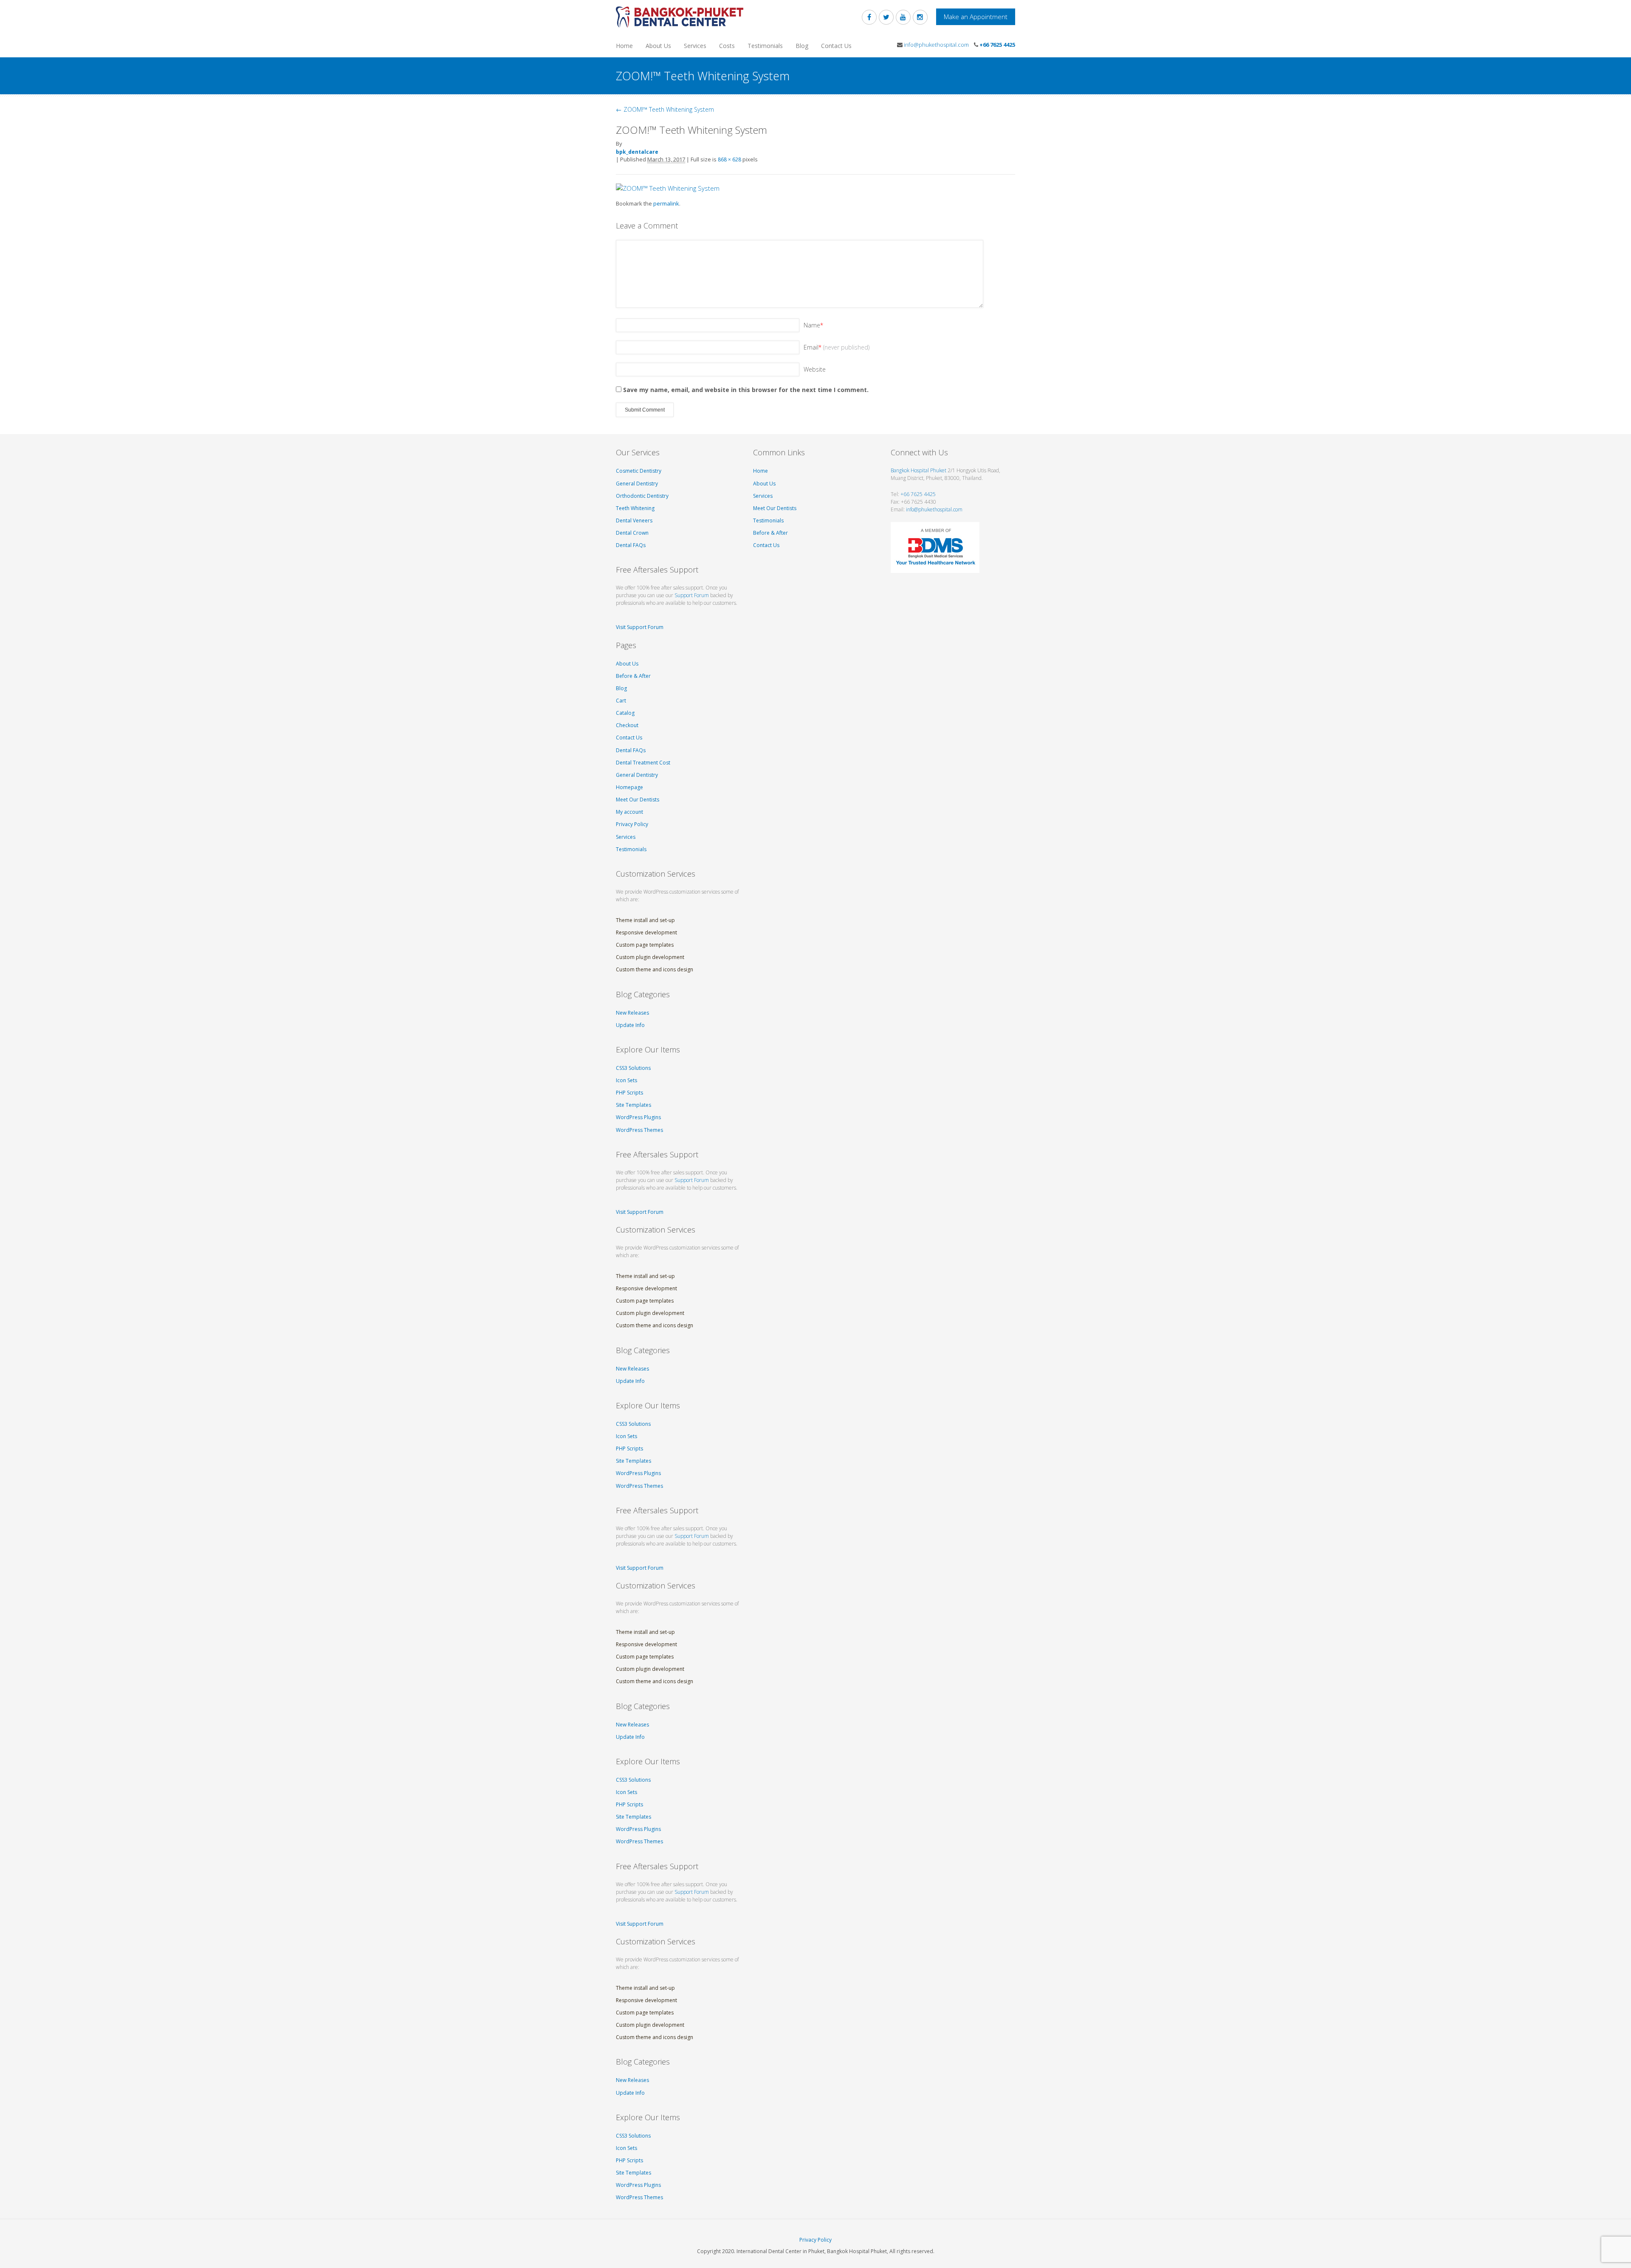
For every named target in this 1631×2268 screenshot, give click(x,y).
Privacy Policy (632, 824)
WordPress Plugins (638, 1117)
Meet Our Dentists (638, 800)
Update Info (630, 1025)
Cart (621, 701)
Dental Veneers (634, 520)
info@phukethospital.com (936, 45)
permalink (666, 203)
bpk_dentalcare (637, 152)
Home (624, 46)
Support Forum (692, 595)
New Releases (632, 1013)
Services (695, 46)
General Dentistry (637, 484)
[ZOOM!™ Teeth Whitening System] (668, 188)
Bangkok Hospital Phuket (918, 470)
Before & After (633, 676)
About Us (658, 46)
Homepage (629, 787)
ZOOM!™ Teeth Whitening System (665, 109)
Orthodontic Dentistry (642, 496)
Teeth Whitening (635, 508)
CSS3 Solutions (633, 1068)
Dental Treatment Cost (643, 763)
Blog (802, 46)
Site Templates (633, 1105)
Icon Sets (626, 1080)
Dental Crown (632, 533)
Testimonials (765, 46)
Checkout (627, 725)
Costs (727, 46)
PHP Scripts (629, 1093)
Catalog (625, 713)
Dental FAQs (631, 545)
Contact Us (836, 46)
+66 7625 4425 (997, 45)
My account (629, 812)
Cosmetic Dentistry (639, 471)
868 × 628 (729, 159)
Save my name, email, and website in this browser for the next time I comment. (746, 390)
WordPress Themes (639, 1130)
